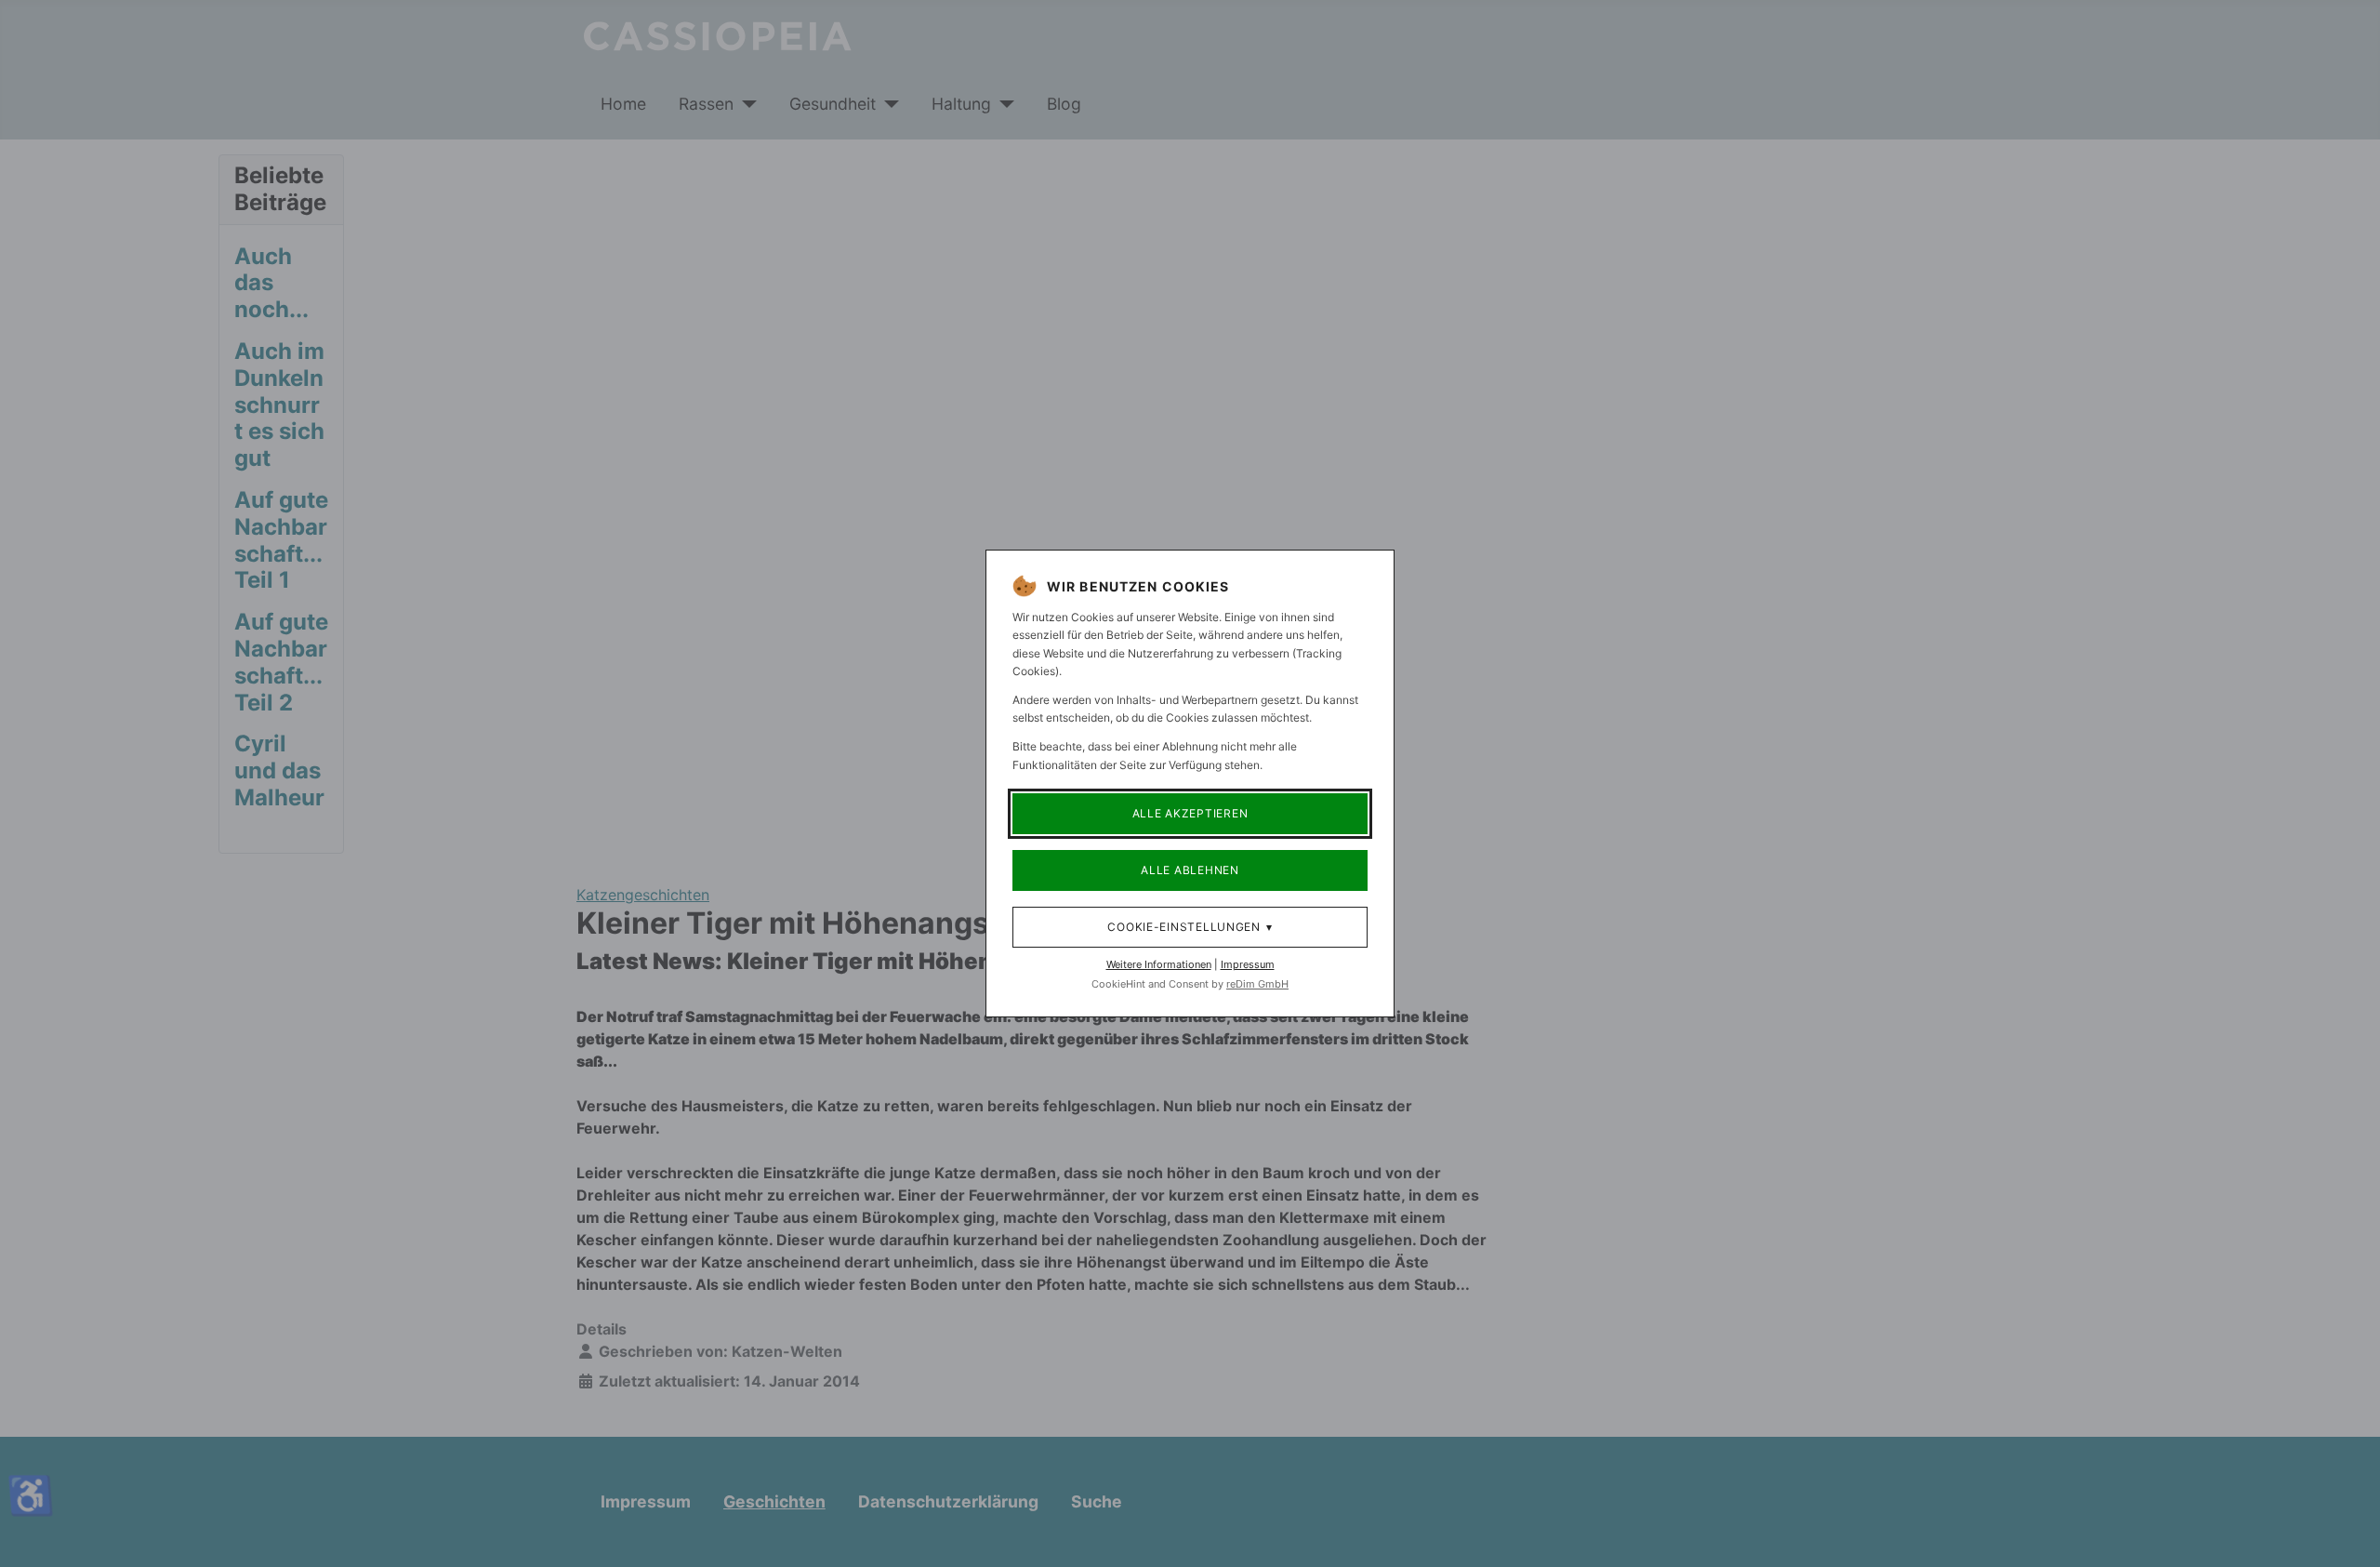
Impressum (1248, 964)
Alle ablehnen (1190, 870)
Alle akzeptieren (1190, 813)
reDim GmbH (1257, 984)
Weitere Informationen (1159, 964)
